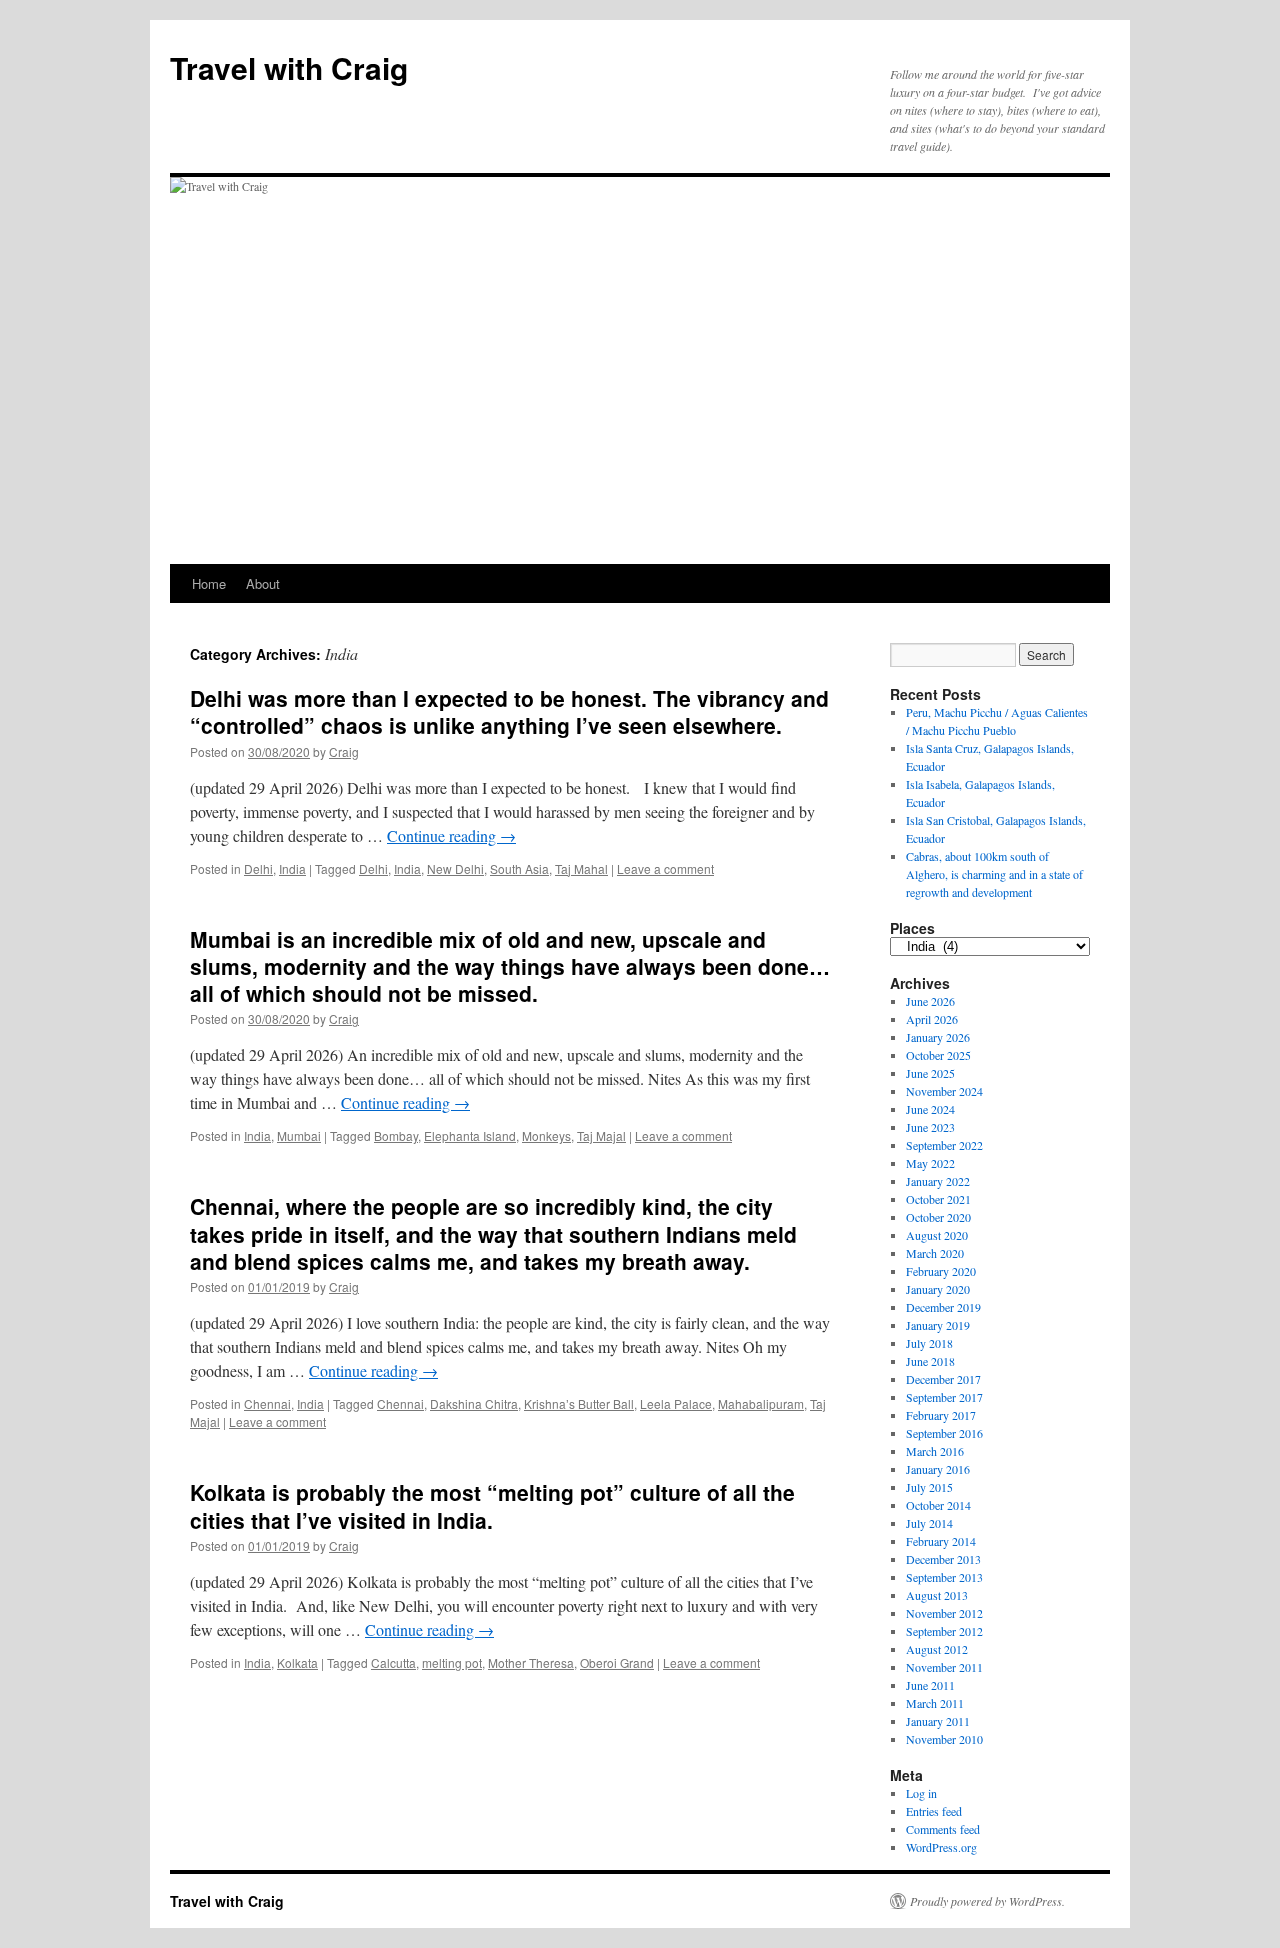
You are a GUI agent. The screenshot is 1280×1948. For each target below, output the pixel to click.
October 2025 (938, 1055)
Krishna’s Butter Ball (579, 1403)
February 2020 (941, 1271)
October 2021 (938, 1199)
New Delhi (455, 868)
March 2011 (935, 1703)
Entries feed (934, 1811)
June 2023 (930, 1127)
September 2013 (944, 1577)
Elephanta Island (470, 1135)
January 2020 (938, 1289)
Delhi (258, 868)
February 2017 (941, 1415)
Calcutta (393, 1662)
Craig (344, 751)
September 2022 (944, 1145)
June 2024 (930, 1109)
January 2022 (938, 1181)
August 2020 (937, 1235)
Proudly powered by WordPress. (987, 1901)
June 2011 (930, 1685)
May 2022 (930, 1163)
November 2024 (944, 1091)
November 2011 (944, 1667)
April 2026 (932, 1019)
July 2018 (929, 1343)
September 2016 (944, 1433)
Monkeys (546, 1135)
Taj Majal (601, 1135)
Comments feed (943, 1829)
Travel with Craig (289, 67)
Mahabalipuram (761, 1403)
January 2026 (938, 1037)
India (292, 868)
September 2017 (944, 1397)
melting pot (452, 1662)
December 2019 (943, 1307)
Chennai (267, 1403)
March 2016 (935, 1451)
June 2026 (930, 1001)
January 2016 (938, 1469)
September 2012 (944, 1631)
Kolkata (297, 1662)
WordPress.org (941, 1847)
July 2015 (929, 1487)
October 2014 (938, 1505)
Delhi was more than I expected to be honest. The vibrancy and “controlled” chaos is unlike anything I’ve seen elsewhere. (509, 711)
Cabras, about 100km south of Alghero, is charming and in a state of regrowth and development (994, 874)
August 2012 (937, 1649)
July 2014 (929, 1523)
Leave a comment (665, 868)
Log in (921, 1793)
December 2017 (943, 1379)
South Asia (519, 868)
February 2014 (941, 1541)
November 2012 (944, 1613)
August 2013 (937, 1595)
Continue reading (451, 835)
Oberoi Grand (617, 1662)
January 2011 (938, 1721)
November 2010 (944, 1739)
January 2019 (938, 1325)
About (263, 583)
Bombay (396, 1135)
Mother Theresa (531, 1662)
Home (209, 583)
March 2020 (935, 1253)
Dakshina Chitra (474, 1403)
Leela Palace (676, 1403)
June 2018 (930, 1361)
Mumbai (299, 1135)
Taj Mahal (581, 868)
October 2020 (938, 1217)
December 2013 (943, 1559)
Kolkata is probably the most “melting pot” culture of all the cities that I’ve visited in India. (492, 1505)
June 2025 (930, 1073)
